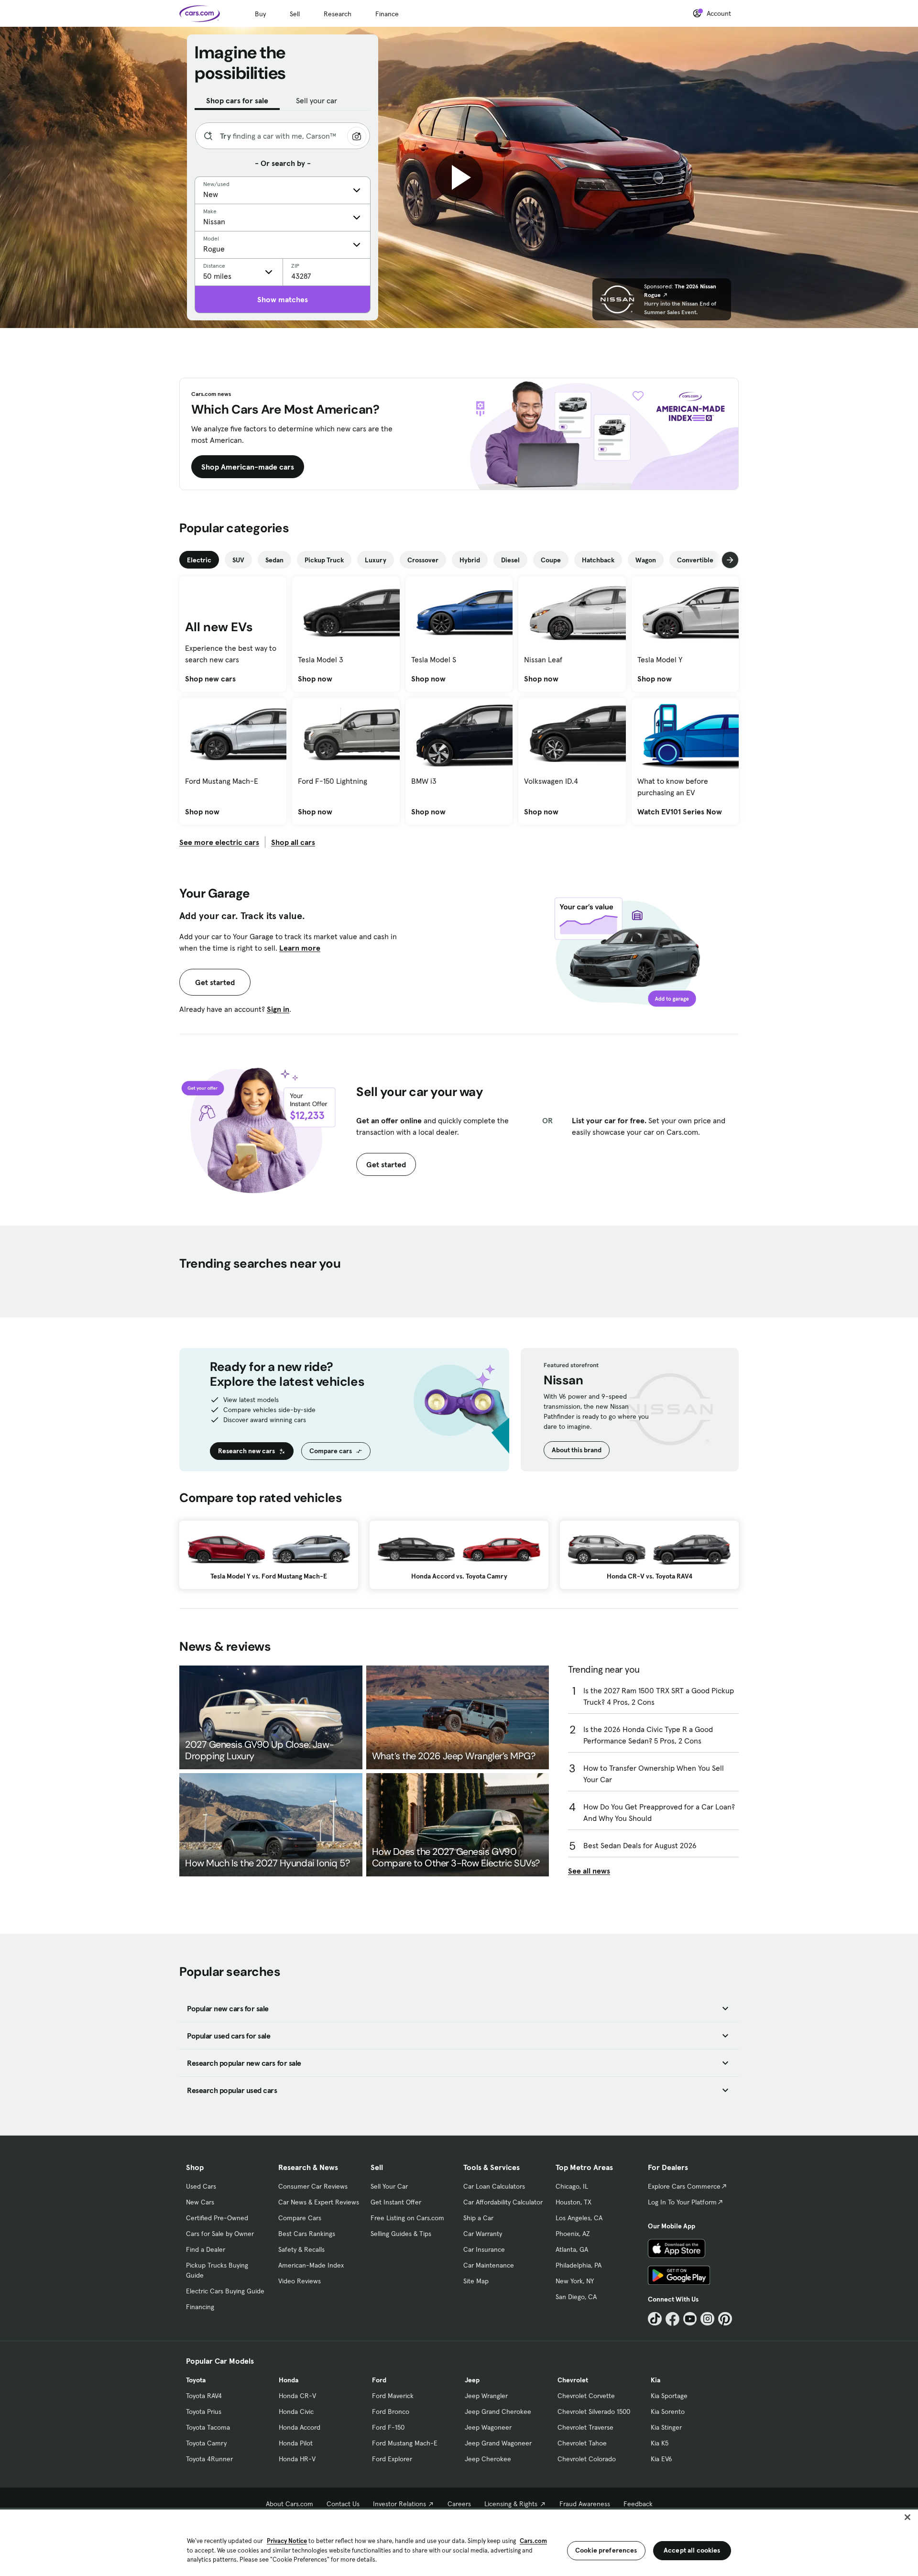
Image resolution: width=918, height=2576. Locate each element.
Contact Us (343, 2504)
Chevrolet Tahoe (582, 2443)
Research (338, 14)
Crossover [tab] (423, 560)
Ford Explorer (392, 2459)
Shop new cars (210, 679)
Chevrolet (573, 2380)
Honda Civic (296, 2412)
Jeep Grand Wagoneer (498, 2443)
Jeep (472, 2380)
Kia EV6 (661, 2459)
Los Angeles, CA (579, 2218)
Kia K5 (660, 2443)
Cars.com (533, 2541)
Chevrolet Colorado (587, 2459)
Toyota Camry (206, 2443)
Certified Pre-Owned (217, 2218)
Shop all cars (293, 842)
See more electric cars (219, 842)
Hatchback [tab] (598, 560)
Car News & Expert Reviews (319, 2202)
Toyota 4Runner (209, 2459)
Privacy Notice (287, 2541)
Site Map (476, 2281)
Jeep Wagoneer (488, 2427)
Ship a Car (478, 2218)
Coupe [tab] (551, 560)
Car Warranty (483, 2234)
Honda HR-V (297, 2459)
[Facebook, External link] (672, 2319)
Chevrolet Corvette (586, 2396)
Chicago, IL (572, 2186)
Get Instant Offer (396, 2202)
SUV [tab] (238, 560)
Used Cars (201, 2186)
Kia (656, 2380)
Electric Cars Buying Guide (225, 2291)
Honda (289, 2380)
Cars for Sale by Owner (220, 2234)
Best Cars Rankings (307, 2234)
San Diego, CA (576, 2297)
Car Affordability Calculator (503, 2202)
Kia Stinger (666, 2427)
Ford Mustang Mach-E (405, 2443)
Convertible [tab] (695, 560)
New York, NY (575, 2281)
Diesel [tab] (510, 560)
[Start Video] (459, 177)
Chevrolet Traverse (585, 2427)
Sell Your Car (389, 2186)
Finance (387, 14)
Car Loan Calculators (494, 2186)
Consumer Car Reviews (313, 2186)
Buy (260, 14)
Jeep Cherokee (488, 2459)
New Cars (200, 2202)
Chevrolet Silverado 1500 (594, 2412)
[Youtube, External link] (690, 2319)
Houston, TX (574, 2202)
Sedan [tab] (274, 560)
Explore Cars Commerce (684, 2186)
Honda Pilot (296, 2443)
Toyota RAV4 (204, 2396)
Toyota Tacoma (208, 2427)
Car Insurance (484, 2249)
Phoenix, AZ (573, 2234)
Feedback (638, 2504)
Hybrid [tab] (470, 560)
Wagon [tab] (646, 560)
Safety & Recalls (301, 2249)
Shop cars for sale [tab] (237, 100)
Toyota (196, 2380)
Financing (200, 2307)
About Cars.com (290, 2504)
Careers (459, 2504)
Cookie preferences (606, 2550)
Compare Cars (300, 2218)
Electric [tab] (199, 560)
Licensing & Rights (511, 2504)
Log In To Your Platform (682, 2202)
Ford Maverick (393, 2396)
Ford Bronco (391, 2412)
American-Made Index (311, 2265)
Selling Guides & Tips (401, 2234)
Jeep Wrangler (486, 2396)
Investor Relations (399, 2504)
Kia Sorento (668, 2412)
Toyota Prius (204, 2412)
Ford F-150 (388, 2427)
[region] (459, 2542)
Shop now (315, 679)
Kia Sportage (669, 2396)
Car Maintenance (489, 2265)
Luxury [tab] (376, 560)
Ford (379, 2380)
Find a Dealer (206, 2249)
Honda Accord (300, 2427)
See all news (589, 1871)
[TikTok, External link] (655, 2319)
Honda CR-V (297, 2396)
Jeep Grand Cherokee (498, 2412)
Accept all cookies (692, 2550)
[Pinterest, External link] (725, 2319)
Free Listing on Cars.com (407, 2218)
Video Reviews (300, 2281)
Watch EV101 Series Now (680, 811)
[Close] (907, 2517)
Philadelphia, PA (579, 2265)
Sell (295, 14)
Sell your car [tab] (317, 100)
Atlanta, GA (572, 2249)
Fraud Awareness (585, 2504)
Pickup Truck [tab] (324, 560)
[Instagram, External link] (707, 2319)
